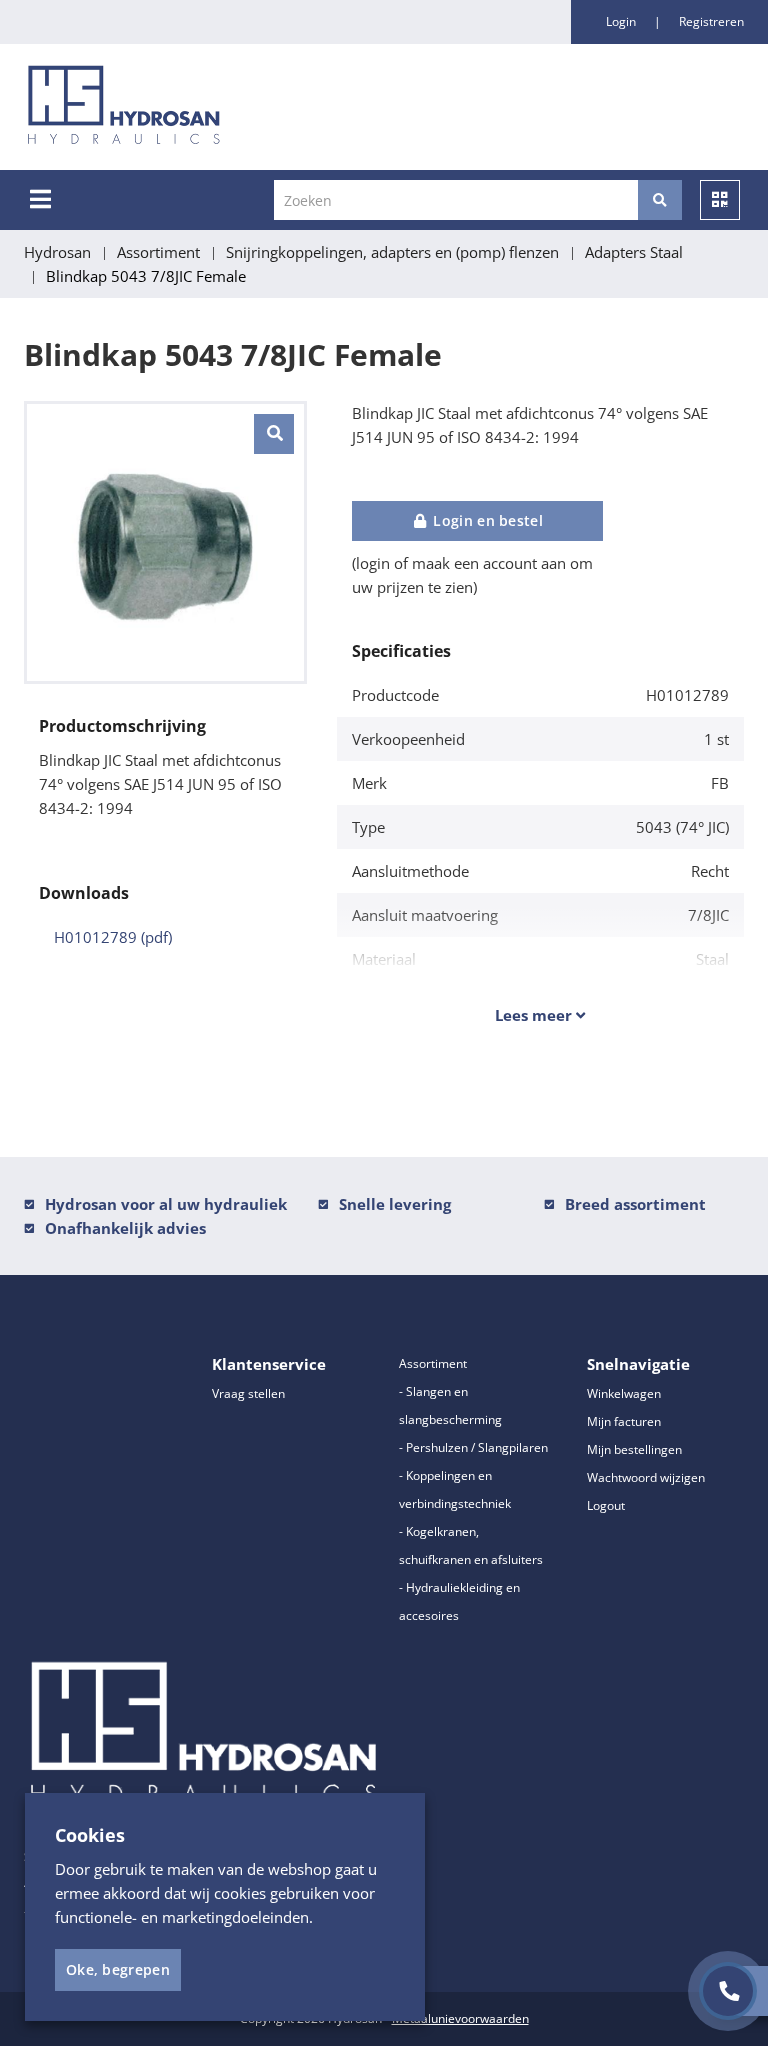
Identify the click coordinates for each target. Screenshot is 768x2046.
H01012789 (113, 937)
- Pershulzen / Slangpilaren (473, 1447)
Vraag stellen (248, 1393)
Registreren (711, 21)
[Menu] (40, 199)
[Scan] (720, 200)
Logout (606, 1505)
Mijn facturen (624, 1421)
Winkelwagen (624, 1393)
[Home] (228, 107)
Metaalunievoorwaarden (460, 2018)
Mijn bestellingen (634, 1449)
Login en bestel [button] (486, 520)
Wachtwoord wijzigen (646, 1477)
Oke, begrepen (118, 1969)
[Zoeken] (660, 200)
